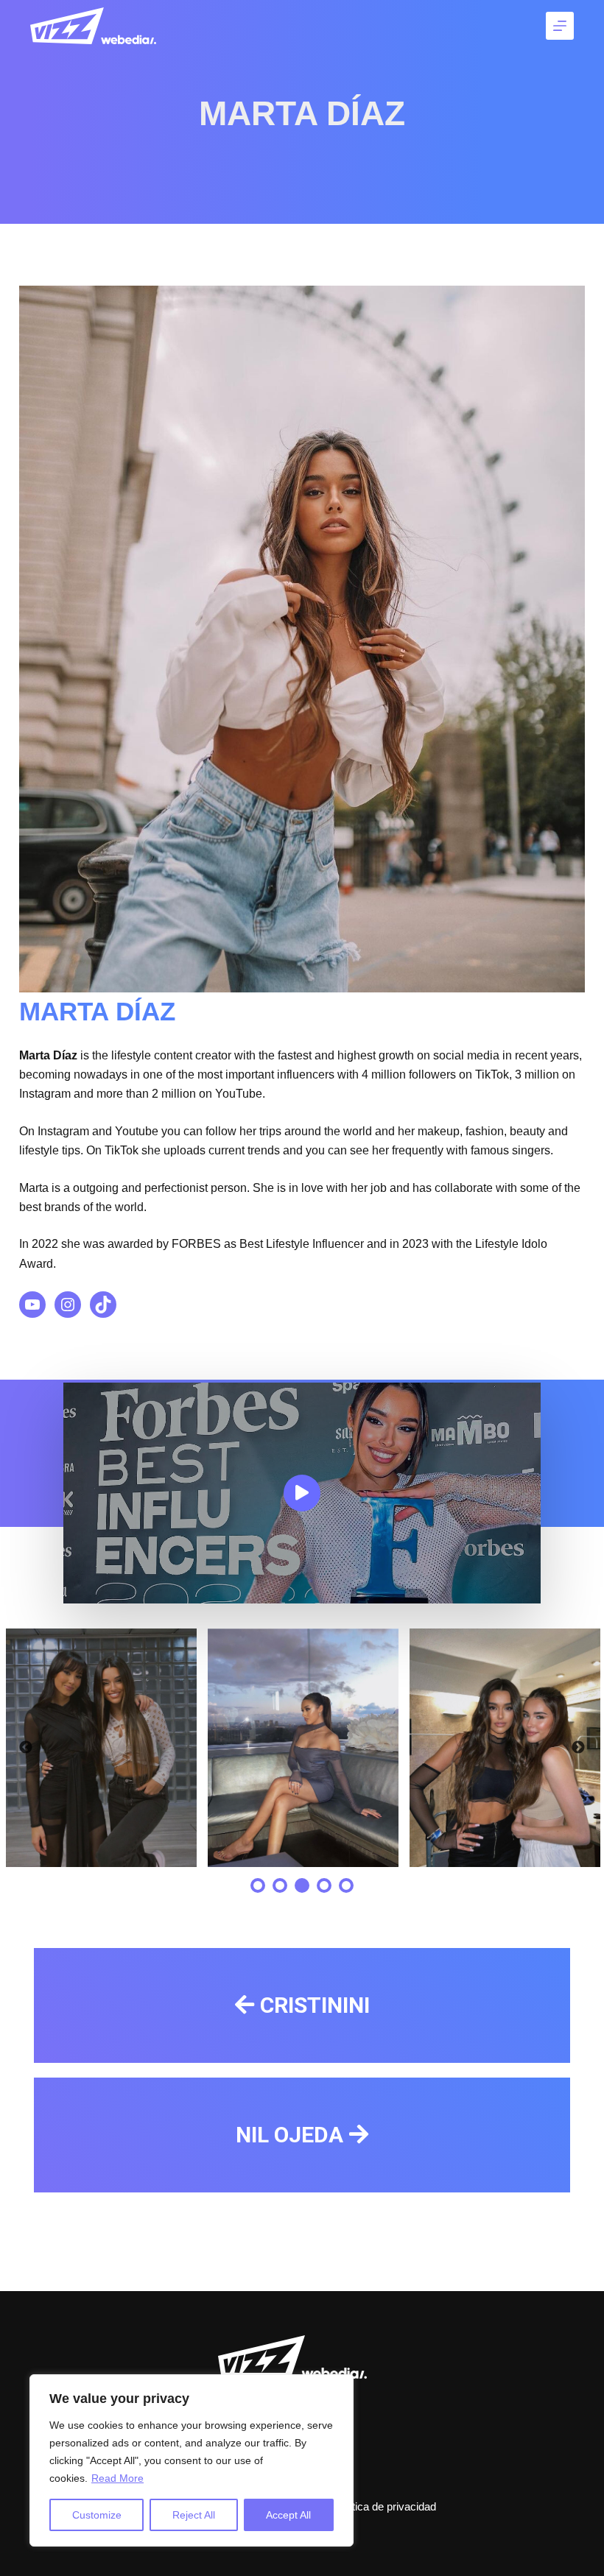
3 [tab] (302, 1885)
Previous (26, 1748)
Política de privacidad (385, 2506)
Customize (97, 2515)
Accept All (288, 2515)
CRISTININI (315, 2005)
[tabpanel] (101, 1748)
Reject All (194, 2515)
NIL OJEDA (289, 2135)
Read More (117, 2478)
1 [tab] (258, 1885)
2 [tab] (280, 1885)
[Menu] (560, 26)
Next (578, 1748)
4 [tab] (324, 1885)
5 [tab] (346, 1885)
